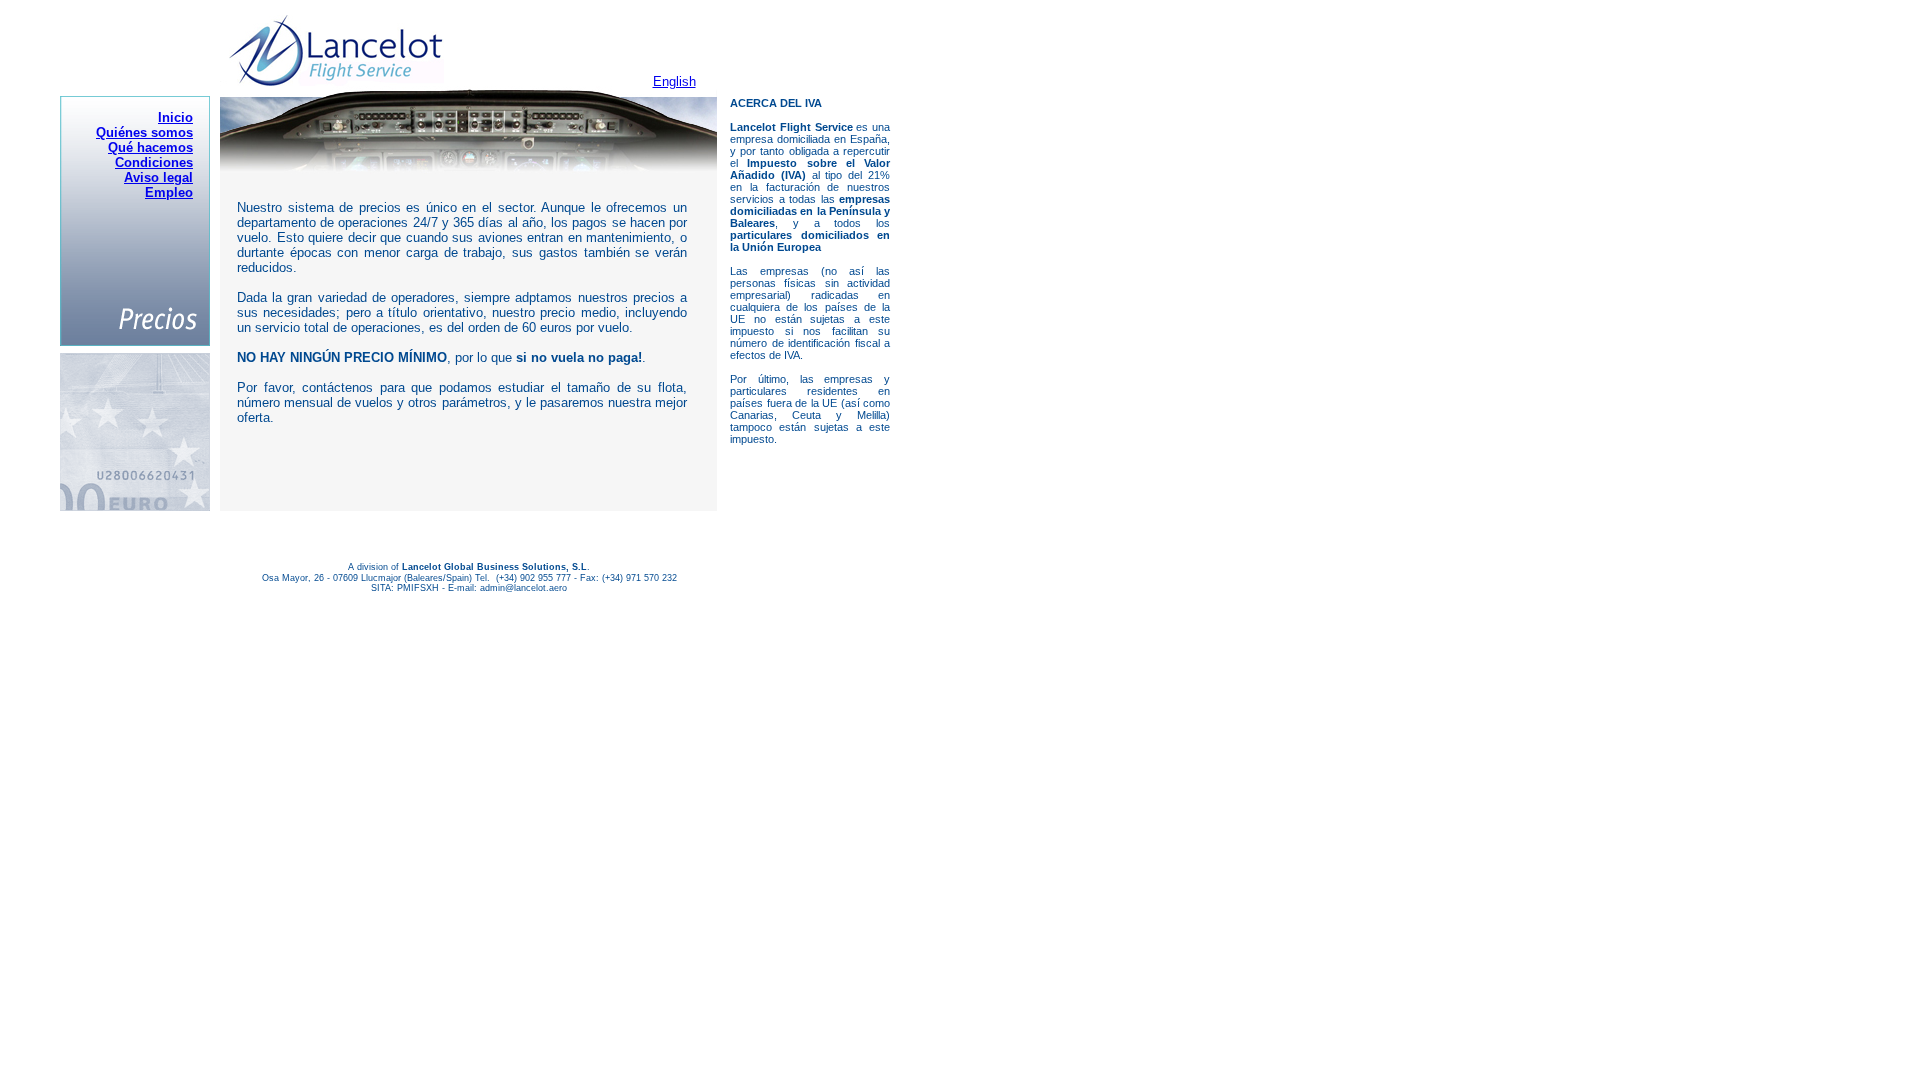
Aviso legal (158, 177)
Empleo (169, 192)
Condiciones (154, 162)
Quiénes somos (144, 132)
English (674, 81)
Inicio (175, 117)
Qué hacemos (150, 147)
